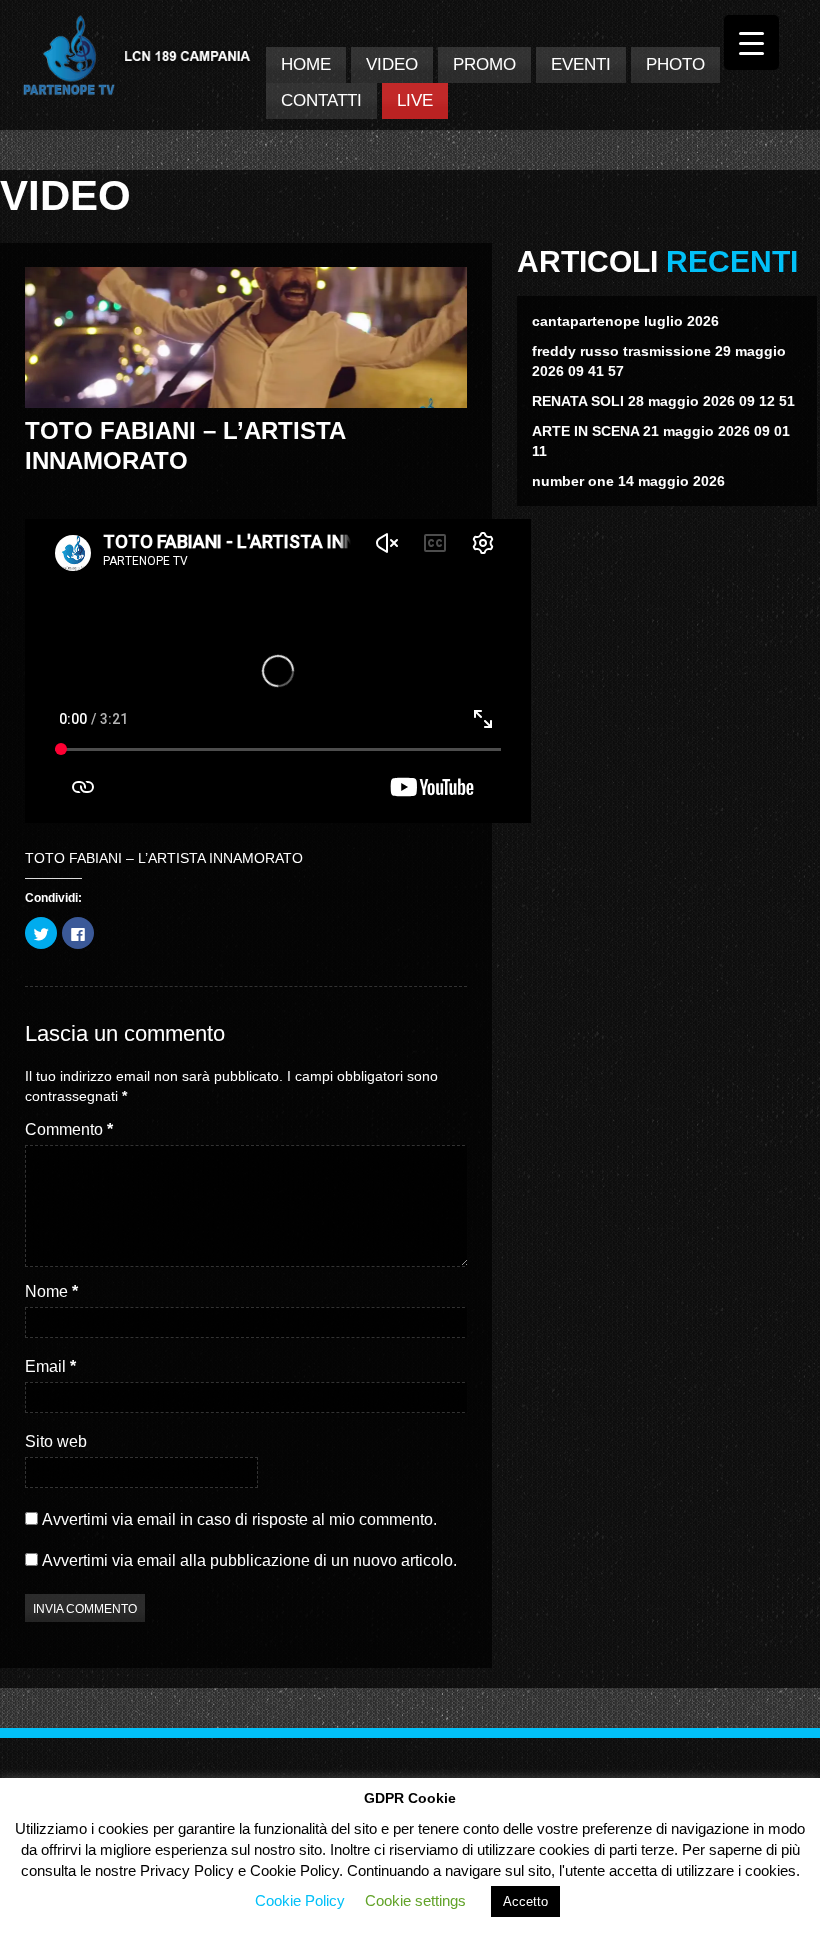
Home (306, 64)
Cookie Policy (300, 1900)
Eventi (581, 64)
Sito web (56, 1441)
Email (50, 1366)
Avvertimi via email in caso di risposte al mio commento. (239, 1519)
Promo (484, 64)
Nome (51, 1291)
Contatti (321, 100)
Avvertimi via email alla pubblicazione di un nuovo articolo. (249, 1560)
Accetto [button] (525, 1901)
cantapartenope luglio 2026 (625, 321)
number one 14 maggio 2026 (628, 481)
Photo (675, 64)
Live (415, 100)
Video (392, 64)
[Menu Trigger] (751, 42)
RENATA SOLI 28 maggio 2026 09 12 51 (663, 401)
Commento (69, 1129)
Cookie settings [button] (415, 1900)
